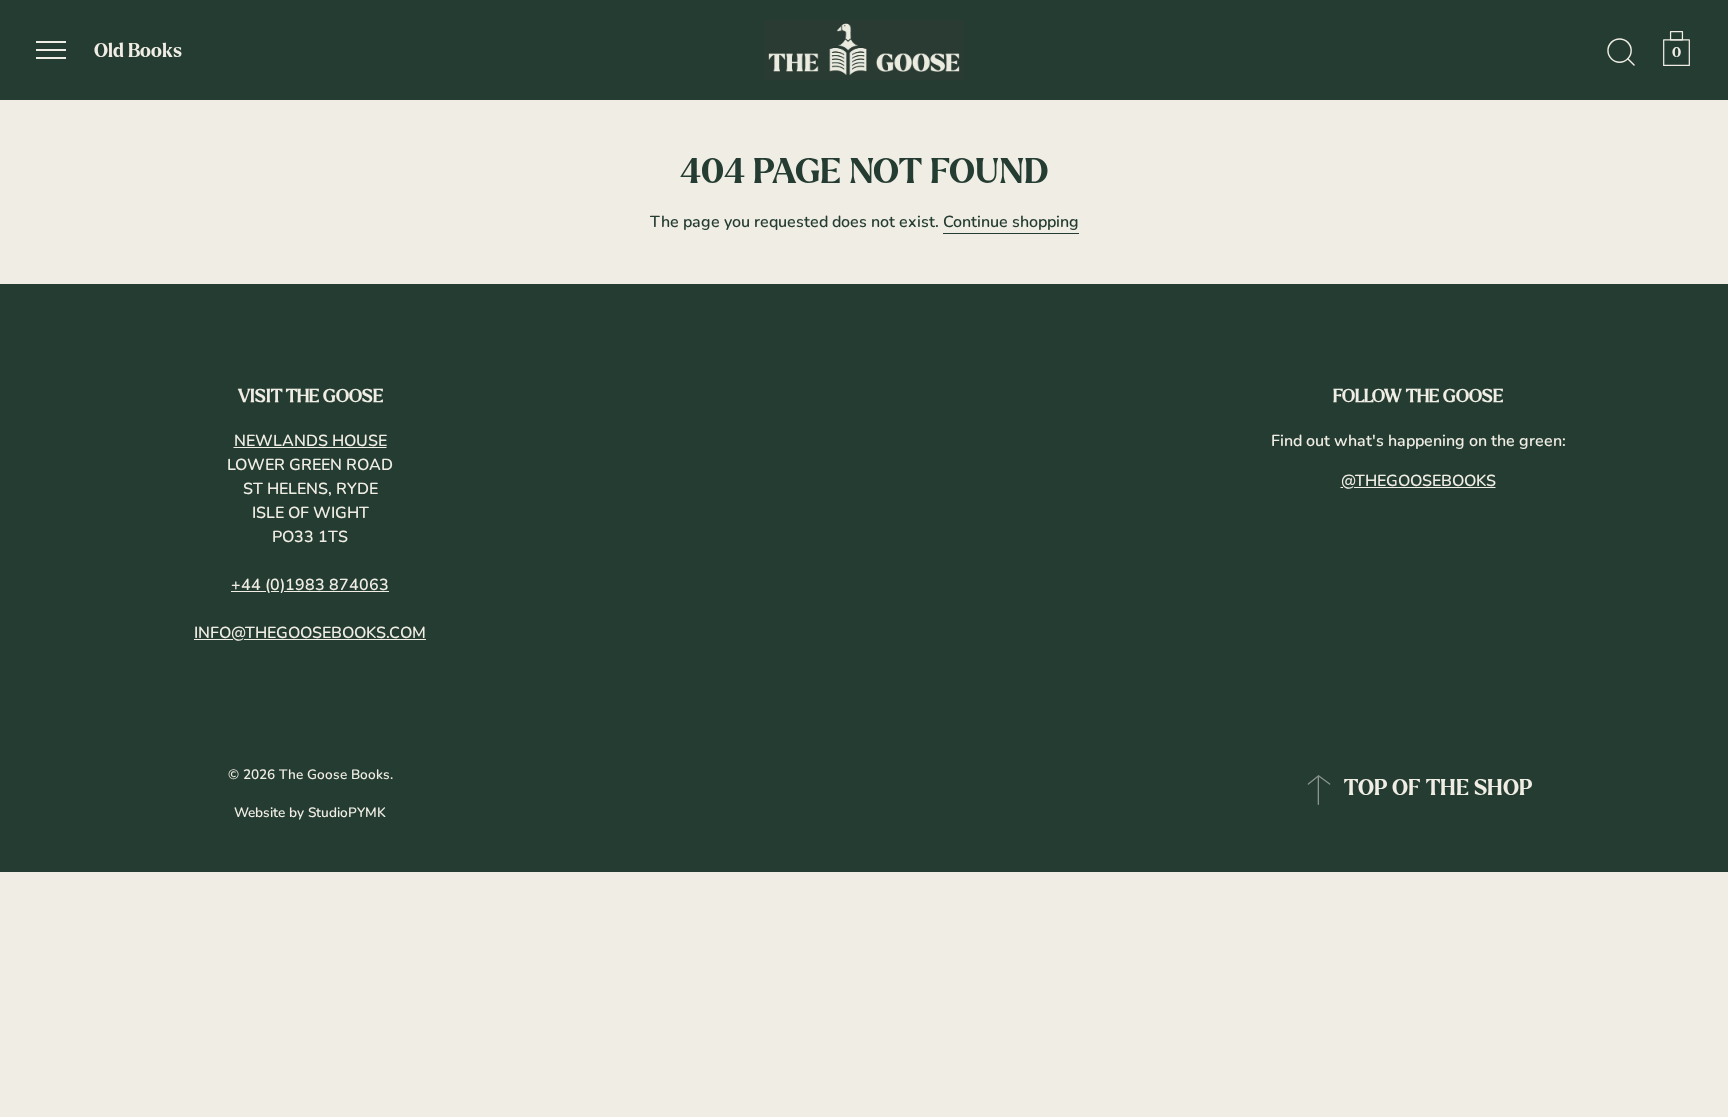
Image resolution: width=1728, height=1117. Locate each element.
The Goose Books (334, 774)
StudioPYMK (347, 812)
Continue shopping (1011, 222)
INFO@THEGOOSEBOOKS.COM (310, 633)
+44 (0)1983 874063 (310, 585)
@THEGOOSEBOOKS (1418, 481)
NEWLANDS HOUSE (310, 441)
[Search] (1621, 53)
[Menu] (51, 50)
